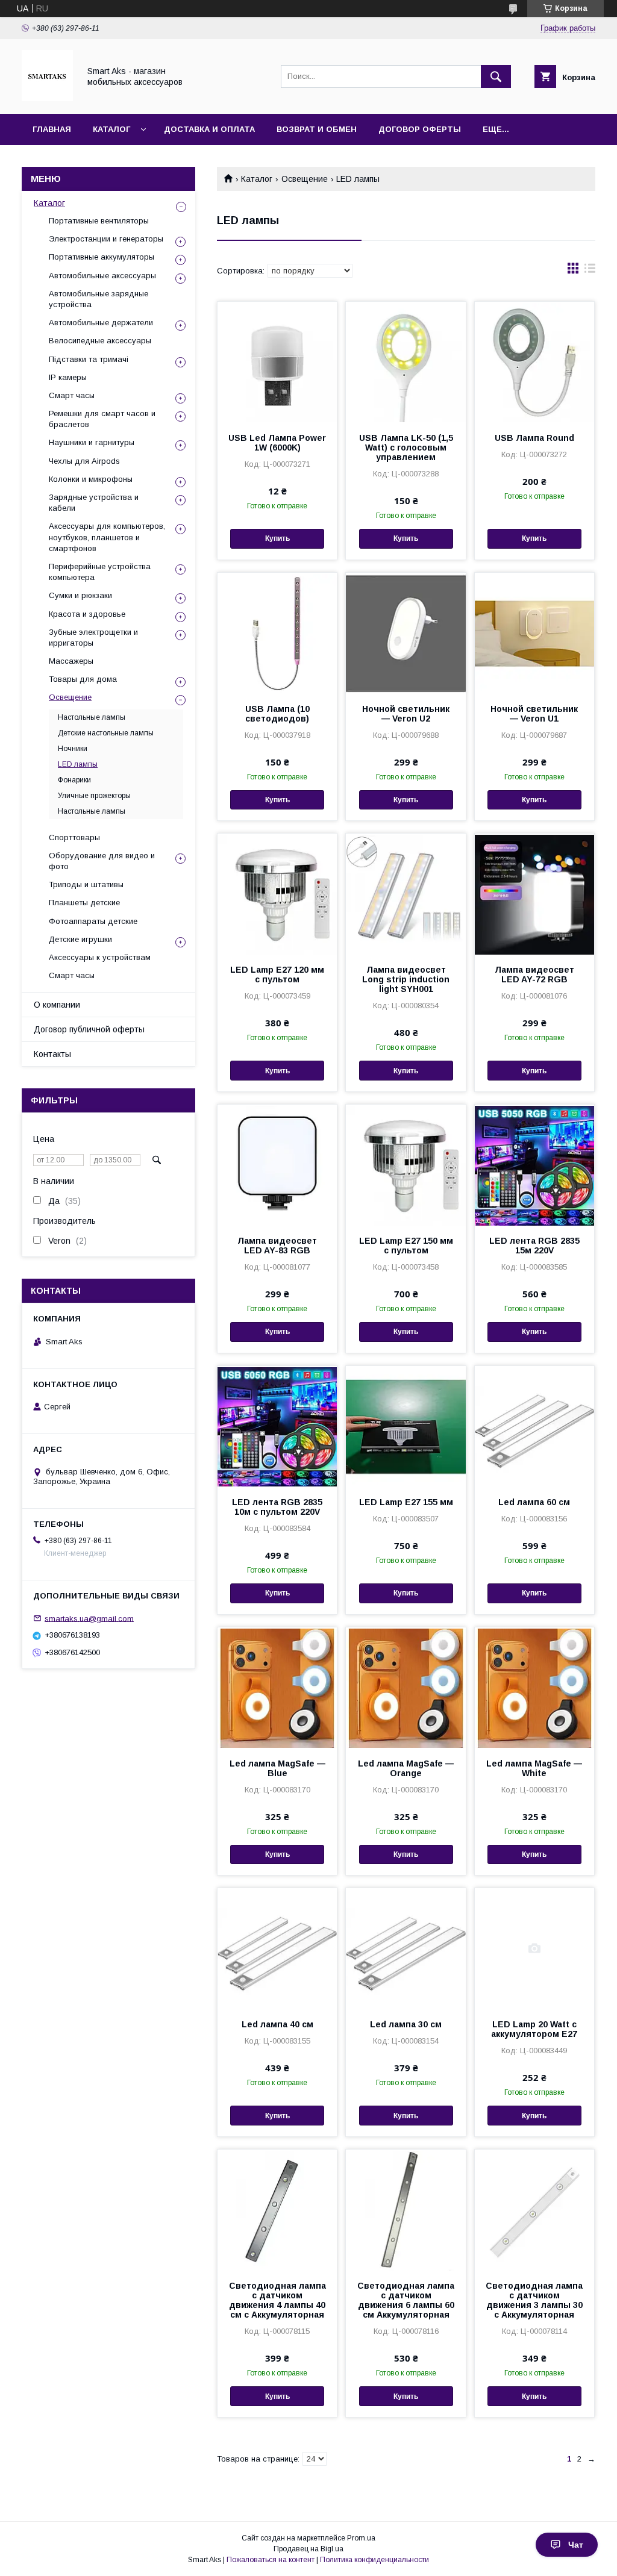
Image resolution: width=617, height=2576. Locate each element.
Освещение (305, 179)
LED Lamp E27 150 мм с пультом (406, 1246)
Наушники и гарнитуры (92, 442)
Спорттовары (74, 837)
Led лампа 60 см (534, 1502)
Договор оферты (420, 129)
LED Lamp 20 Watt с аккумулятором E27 (534, 2029)
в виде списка (590, 271)
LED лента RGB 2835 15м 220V (534, 1246)
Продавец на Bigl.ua (308, 2549)
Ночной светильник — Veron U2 (406, 714)
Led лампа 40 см (277, 2024)
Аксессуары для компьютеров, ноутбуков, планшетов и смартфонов (107, 537)
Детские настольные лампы (106, 733)
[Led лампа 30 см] (406, 1948)
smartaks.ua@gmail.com (89, 1618)
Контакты (52, 1054)
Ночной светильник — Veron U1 (534, 714)
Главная (52, 129)
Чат (576, 2545)
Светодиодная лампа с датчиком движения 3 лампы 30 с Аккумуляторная (534, 2300)
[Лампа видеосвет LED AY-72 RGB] (534, 894)
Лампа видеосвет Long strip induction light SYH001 (406, 979)
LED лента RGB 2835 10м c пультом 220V (277, 1507)
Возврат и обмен (317, 129)
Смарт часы (72, 395)
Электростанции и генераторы (106, 239)
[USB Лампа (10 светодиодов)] (277, 633)
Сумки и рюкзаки (80, 595)
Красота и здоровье (87, 614)
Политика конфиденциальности (374, 2560)
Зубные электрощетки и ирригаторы (93, 638)
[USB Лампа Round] (534, 362)
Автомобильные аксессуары (102, 276)
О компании (57, 1005)
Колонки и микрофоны (91, 479)
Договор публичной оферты (89, 1029)
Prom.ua (361, 2538)
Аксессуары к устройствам (100, 957)
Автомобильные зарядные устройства (99, 299)
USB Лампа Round (534, 438)
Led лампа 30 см (406, 2024)
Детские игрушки (80, 939)
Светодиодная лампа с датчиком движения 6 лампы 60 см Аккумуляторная (406, 2300)
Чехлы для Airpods (84, 461)
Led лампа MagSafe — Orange (406, 1768)
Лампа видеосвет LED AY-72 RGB (534, 975)
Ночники (73, 749)
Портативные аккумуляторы (102, 257)
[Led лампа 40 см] (277, 1948)
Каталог (111, 129)
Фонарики (74, 780)
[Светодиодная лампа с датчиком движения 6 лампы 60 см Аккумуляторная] (406, 2210)
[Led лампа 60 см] (534, 1426)
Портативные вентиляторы (99, 221)
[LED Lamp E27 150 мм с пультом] (406, 1165)
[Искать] (496, 76)
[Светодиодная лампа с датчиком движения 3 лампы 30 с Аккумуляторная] (534, 2210)
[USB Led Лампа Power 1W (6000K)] (277, 362)
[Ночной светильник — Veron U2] (406, 633)
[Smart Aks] (47, 98)
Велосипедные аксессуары (100, 341)
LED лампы (78, 764)
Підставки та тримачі (89, 359)
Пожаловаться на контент (271, 2560)
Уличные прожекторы (94, 796)
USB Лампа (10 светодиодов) (277, 714)
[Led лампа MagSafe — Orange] (406, 1688)
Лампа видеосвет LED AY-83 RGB (277, 1246)
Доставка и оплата (209, 129)
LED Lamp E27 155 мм (406, 1502)
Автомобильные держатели (101, 323)
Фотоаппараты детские (93, 921)
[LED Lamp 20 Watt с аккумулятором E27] (534, 1948)
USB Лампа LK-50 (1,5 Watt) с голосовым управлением (406, 448)
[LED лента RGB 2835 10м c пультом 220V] (277, 1426)
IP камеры (68, 377)
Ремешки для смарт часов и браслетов (102, 419)
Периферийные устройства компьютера (100, 572)
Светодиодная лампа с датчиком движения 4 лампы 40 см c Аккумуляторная (277, 2300)
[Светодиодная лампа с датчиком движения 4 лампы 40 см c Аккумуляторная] (277, 2210)
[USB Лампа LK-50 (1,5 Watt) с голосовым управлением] (406, 362)
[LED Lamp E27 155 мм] (406, 1426)
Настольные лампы (92, 717)
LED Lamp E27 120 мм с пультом (277, 975)
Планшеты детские (84, 903)
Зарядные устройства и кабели (94, 503)
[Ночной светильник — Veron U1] (534, 633)
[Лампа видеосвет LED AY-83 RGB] (277, 1165)
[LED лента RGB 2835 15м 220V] (534, 1165)
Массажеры (71, 661)
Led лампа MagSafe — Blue (277, 1768)
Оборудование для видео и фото (102, 861)
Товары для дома (83, 679)
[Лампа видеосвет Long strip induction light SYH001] (406, 894)
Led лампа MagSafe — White (534, 1768)
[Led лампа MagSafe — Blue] (277, 1688)
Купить (277, 538)
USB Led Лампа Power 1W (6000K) (277, 443)
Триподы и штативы (86, 884)
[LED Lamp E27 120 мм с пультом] (277, 894)
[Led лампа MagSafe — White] (534, 1688)
